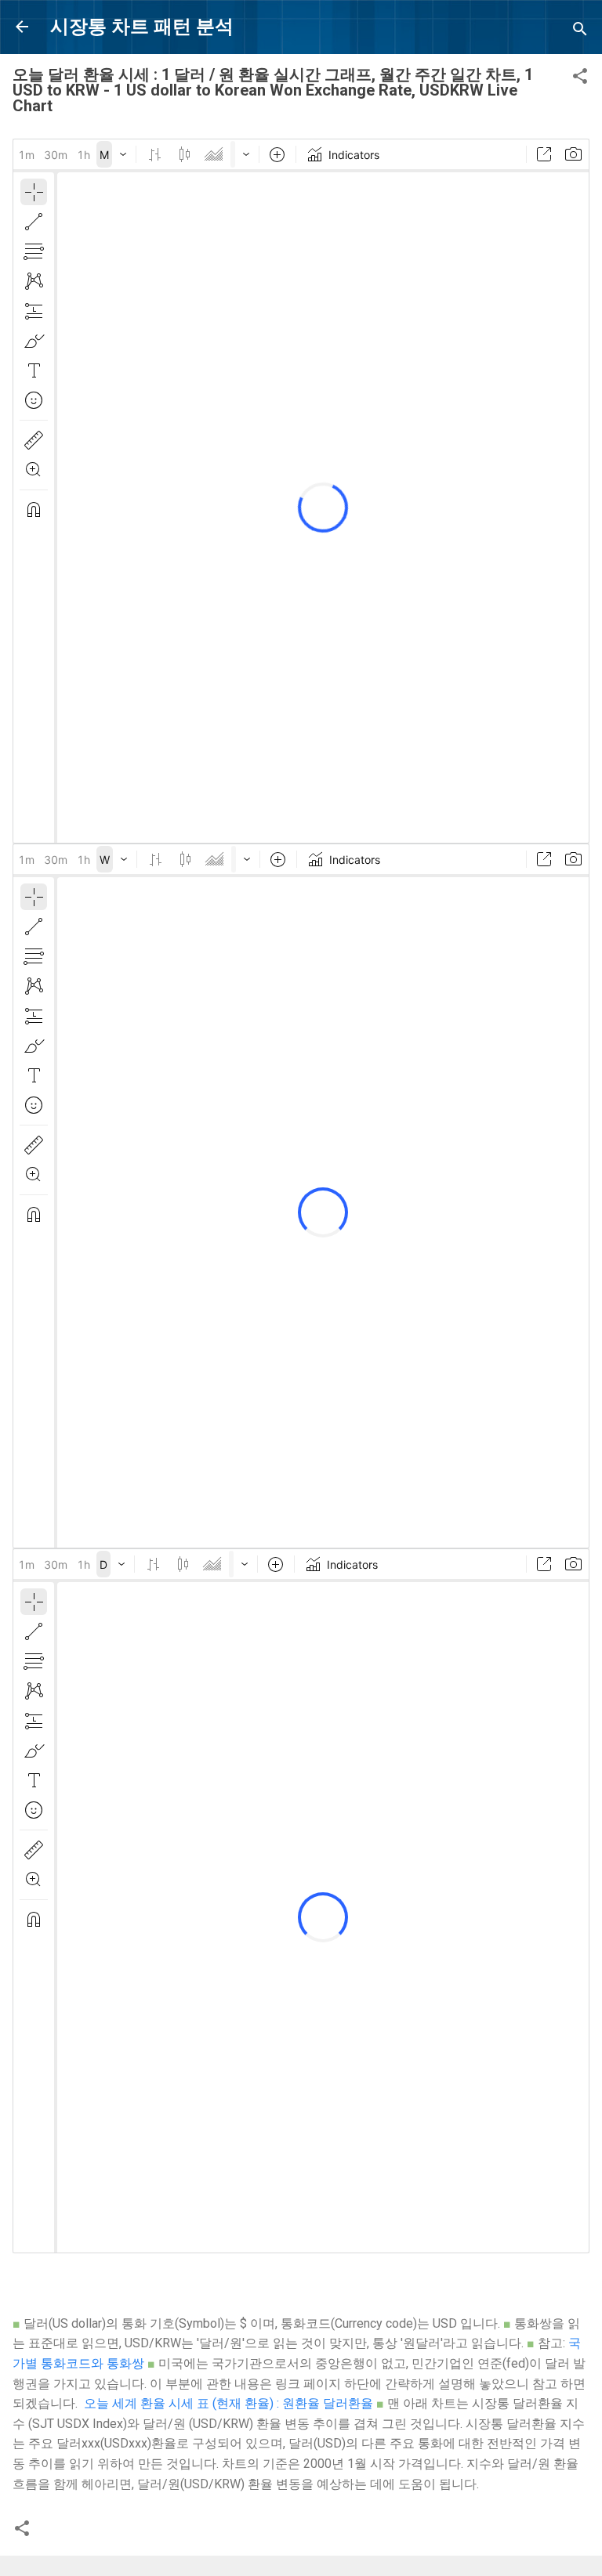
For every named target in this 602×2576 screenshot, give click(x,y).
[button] (580, 79)
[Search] (580, 32)
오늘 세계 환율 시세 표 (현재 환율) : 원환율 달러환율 (228, 2403)
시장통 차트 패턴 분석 (142, 27)
